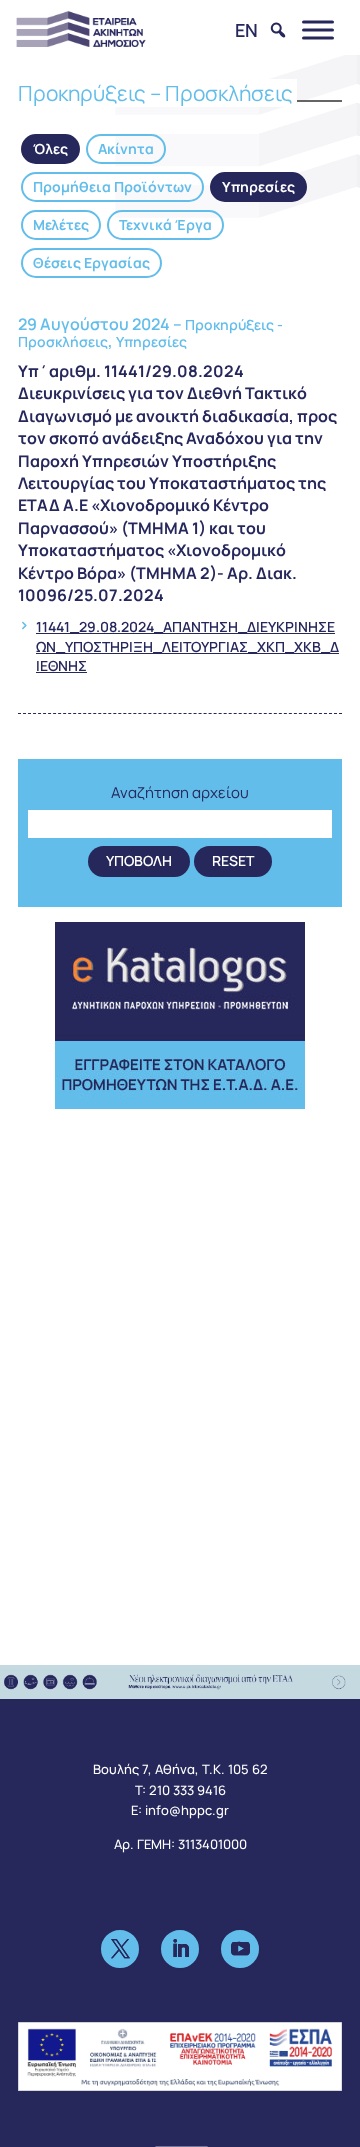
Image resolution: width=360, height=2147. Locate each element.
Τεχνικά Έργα (165, 224)
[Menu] (318, 29)
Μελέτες (61, 224)
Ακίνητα (126, 148)
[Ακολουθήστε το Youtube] (240, 1949)
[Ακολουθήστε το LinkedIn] (180, 1949)
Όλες (50, 148)
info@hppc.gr (187, 1810)
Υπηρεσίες (258, 186)
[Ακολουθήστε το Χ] (120, 1949)
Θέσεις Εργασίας (91, 262)
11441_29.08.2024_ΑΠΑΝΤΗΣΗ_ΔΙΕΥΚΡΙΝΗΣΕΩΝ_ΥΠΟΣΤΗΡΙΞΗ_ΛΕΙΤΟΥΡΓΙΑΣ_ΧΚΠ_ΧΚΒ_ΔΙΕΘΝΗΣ (187, 646)
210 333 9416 (187, 1790)
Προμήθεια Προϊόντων (112, 186)
